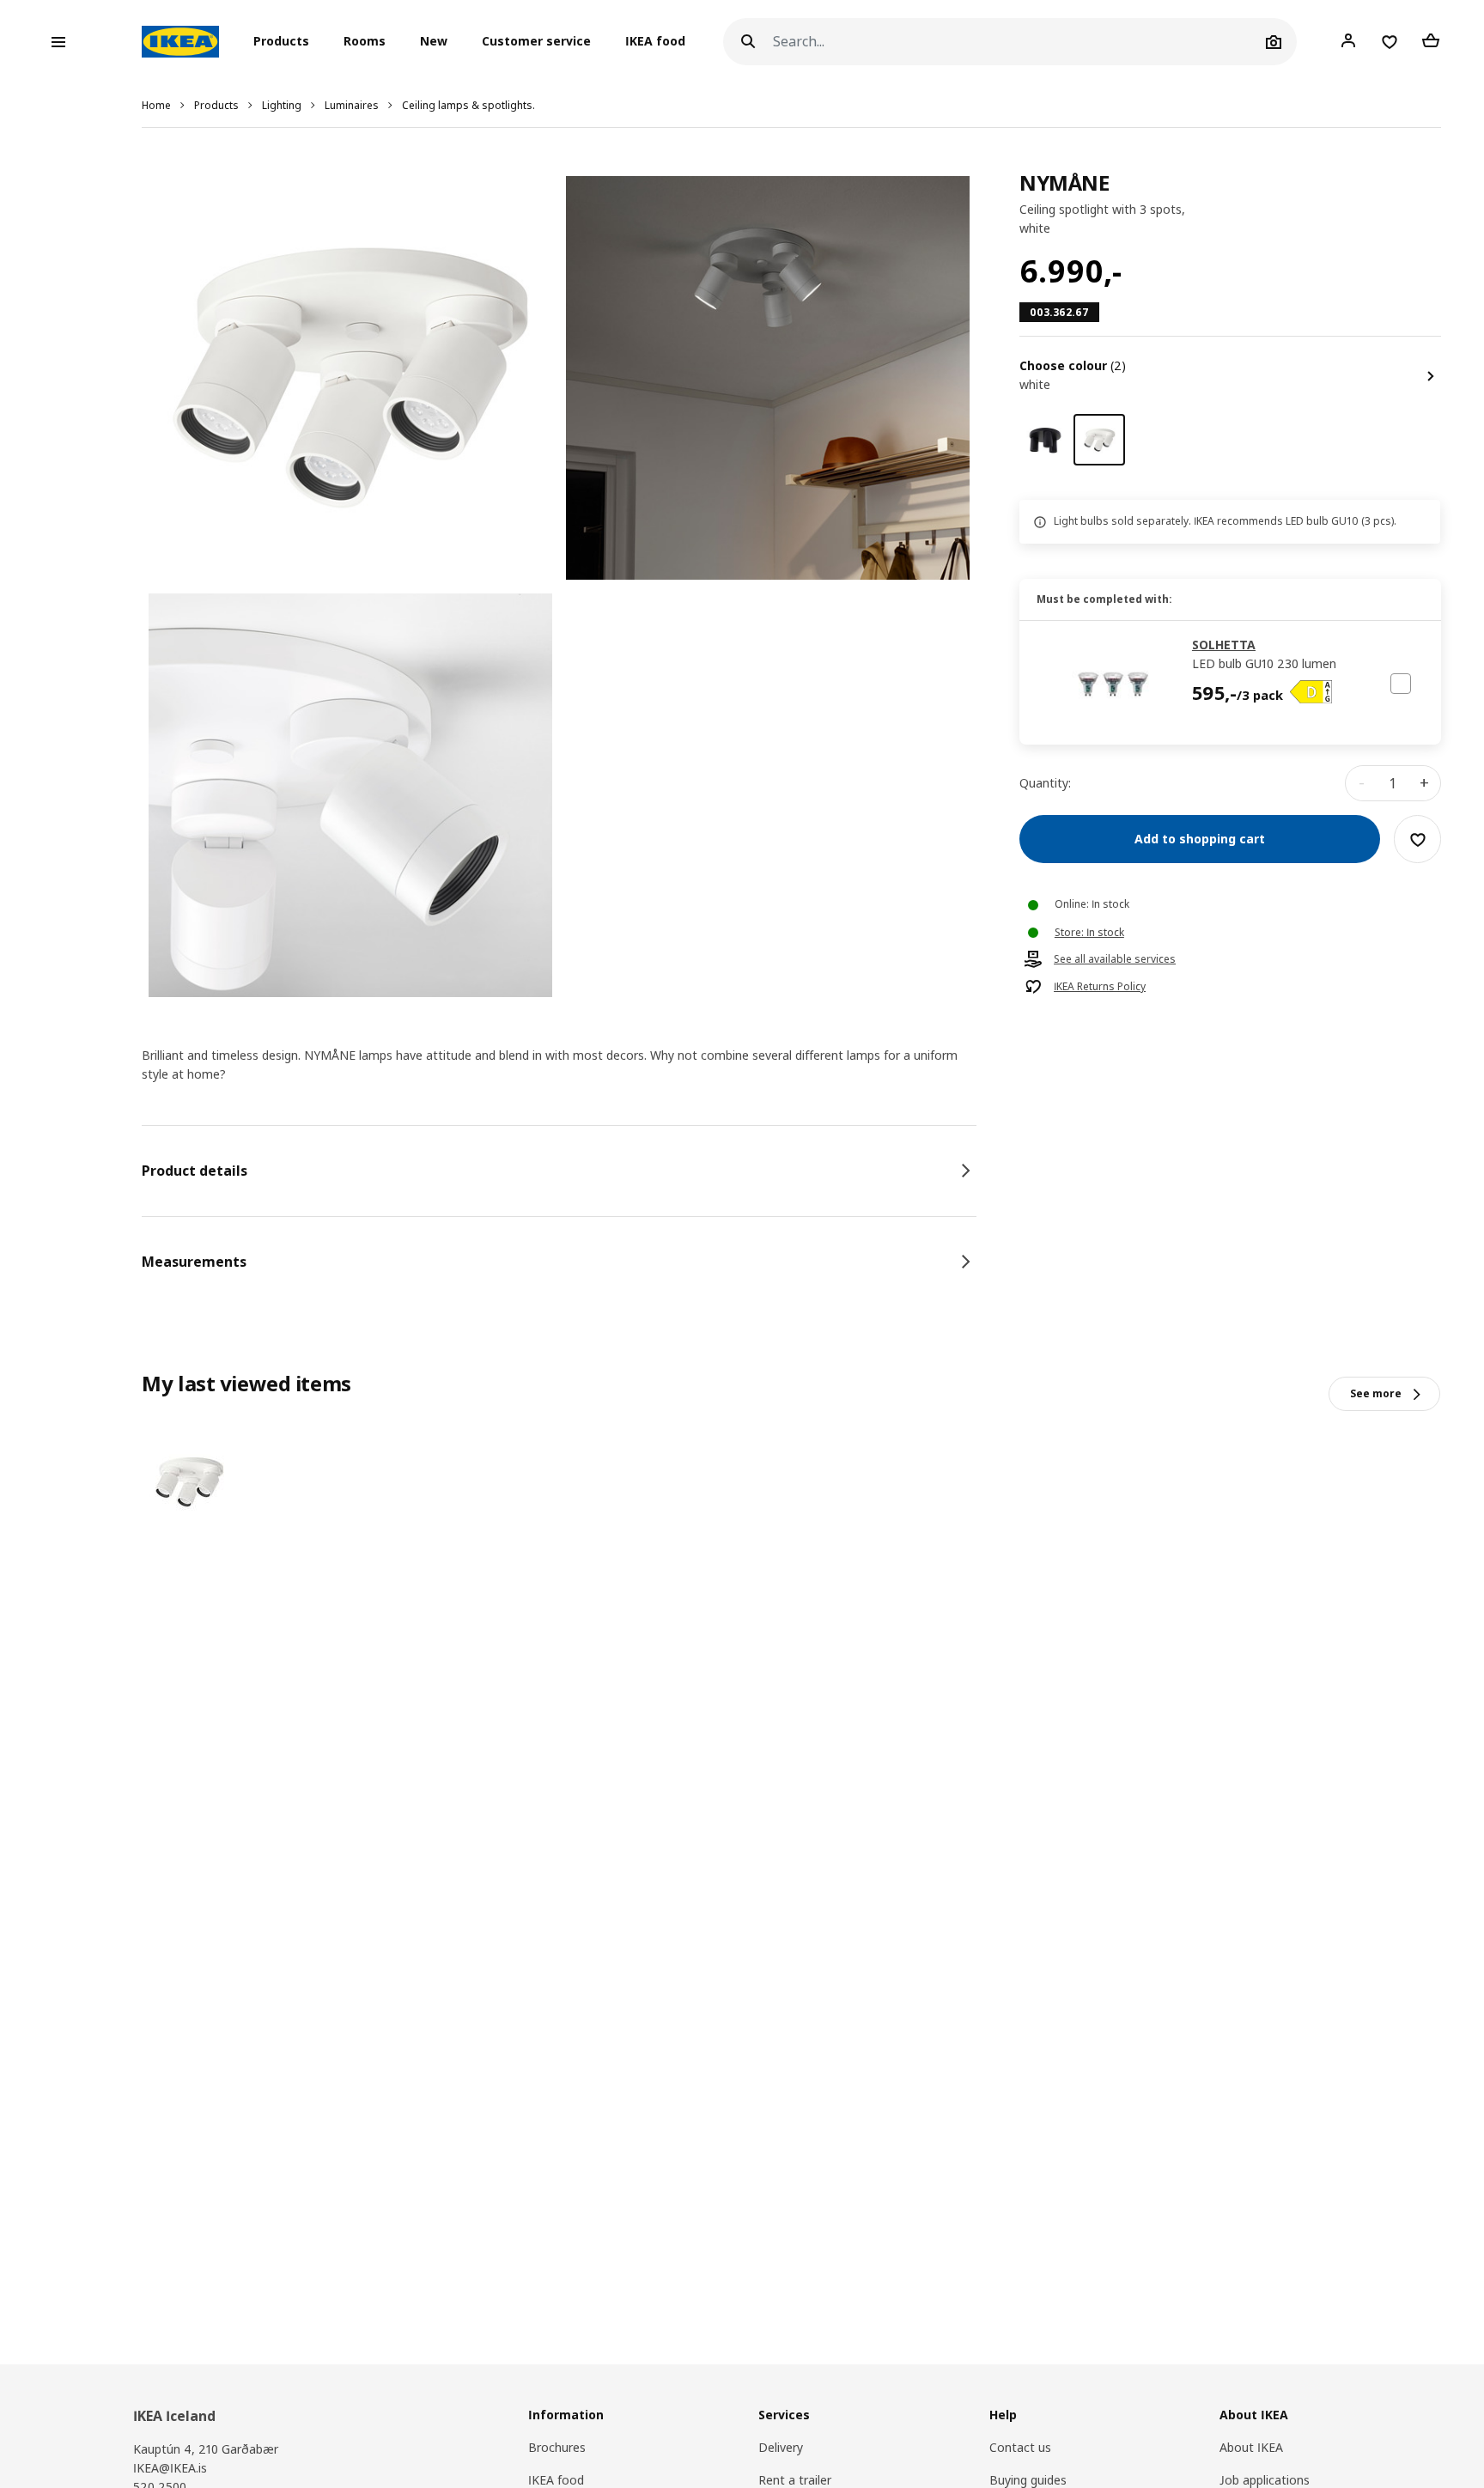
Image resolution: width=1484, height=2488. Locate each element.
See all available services (1115, 960)
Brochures (557, 2447)
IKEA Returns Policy (1100, 988)
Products (216, 105)
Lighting (282, 105)
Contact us (1020, 2447)
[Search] (748, 42)
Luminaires (352, 105)
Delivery (781, 2447)
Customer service (536, 42)
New (434, 42)
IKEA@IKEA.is (170, 2468)
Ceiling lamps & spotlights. (468, 105)
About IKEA (1251, 2447)
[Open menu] (58, 42)
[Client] (1348, 41)
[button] (286, 42)
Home (156, 105)
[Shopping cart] (1431, 41)
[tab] (559, 1171)
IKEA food (655, 42)
